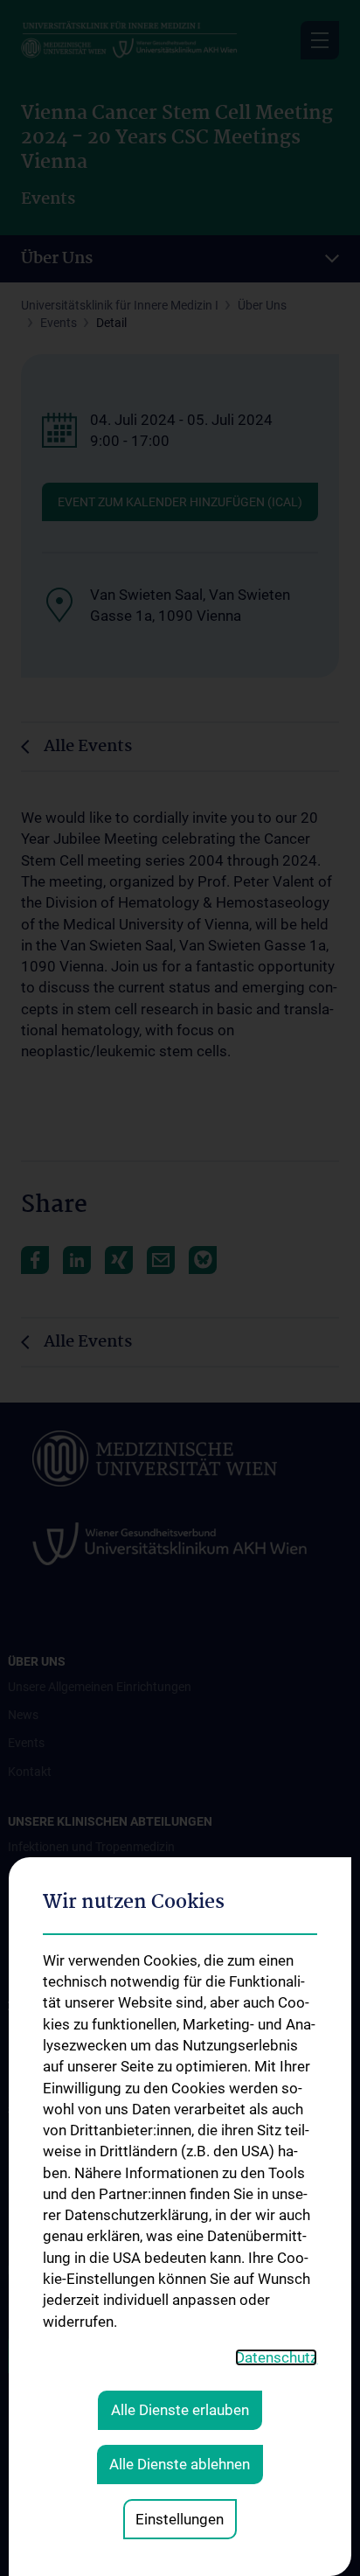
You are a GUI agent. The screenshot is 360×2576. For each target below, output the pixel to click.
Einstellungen (180, 2519)
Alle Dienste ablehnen (180, 2464)
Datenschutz (276, 2357)
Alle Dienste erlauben (180, 2410)
